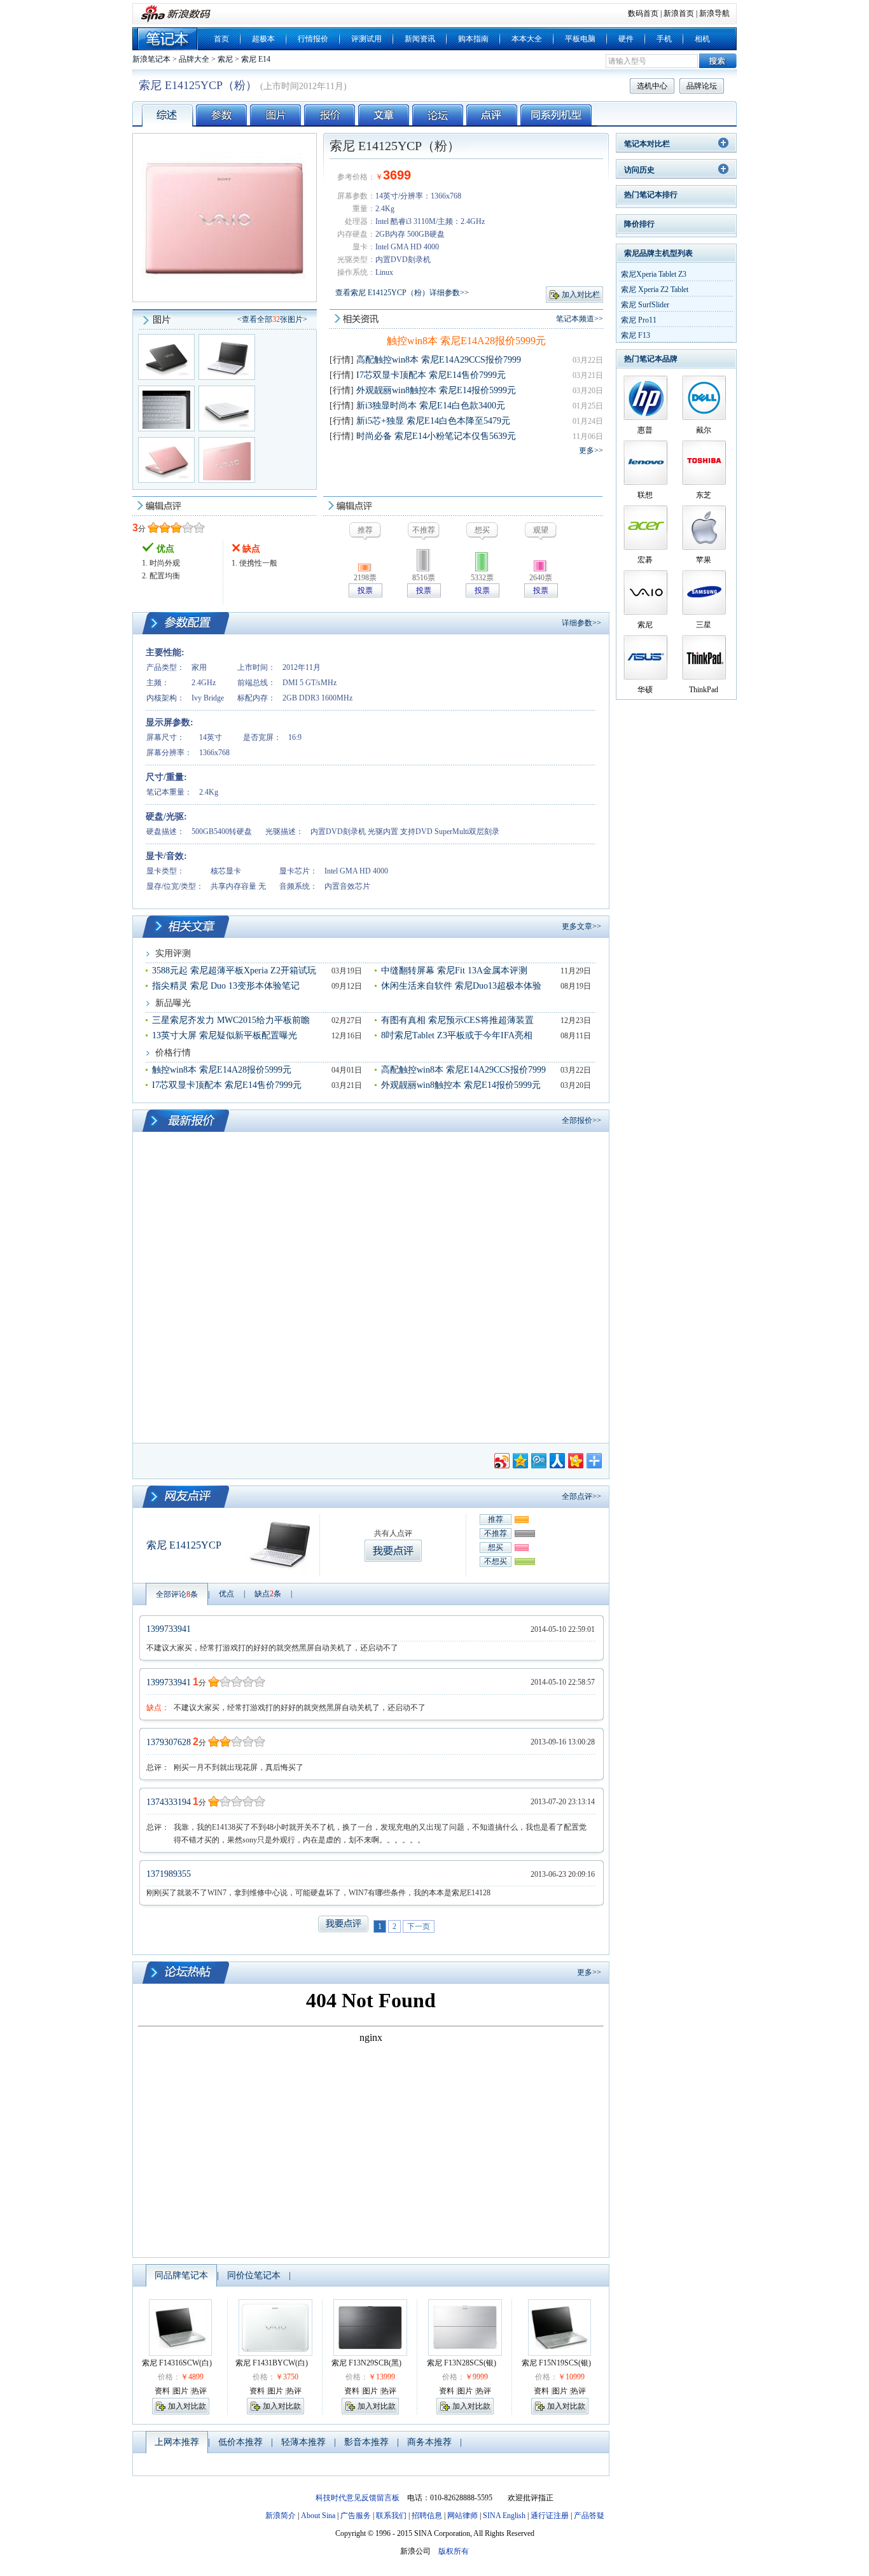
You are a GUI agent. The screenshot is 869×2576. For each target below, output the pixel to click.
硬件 (626, 39)
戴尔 (704, 430)
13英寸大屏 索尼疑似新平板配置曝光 (225, 1035)
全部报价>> (581, 1120)
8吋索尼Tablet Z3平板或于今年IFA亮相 (457, 1035)
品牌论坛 (702, 86)
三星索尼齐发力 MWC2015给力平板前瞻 (231, 1020)
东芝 (704, 495)
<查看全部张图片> (272, 319)
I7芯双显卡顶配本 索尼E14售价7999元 (431, 375)
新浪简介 (281, 2516)
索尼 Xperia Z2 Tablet (655, 289)
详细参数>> (581, 623)
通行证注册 (550, 2516)
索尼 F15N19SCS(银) (556, 2363)
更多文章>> (581, 926)
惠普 (645, 430)
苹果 (704, 560)
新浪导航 (714, 13)
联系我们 (391, 2516)
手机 (664, 39)
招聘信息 (427, 2516)
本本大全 (527, 39)
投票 (365, 590)
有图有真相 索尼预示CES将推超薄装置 (457, 1020)
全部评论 (177, 1594)
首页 (221, 39)
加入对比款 (187, 2406)
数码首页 (643, 13)
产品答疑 (589, 2516)
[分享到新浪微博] (501, 1459)
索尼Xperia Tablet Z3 (654, 274)
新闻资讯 (420, 39)
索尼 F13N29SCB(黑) (366, 2363)
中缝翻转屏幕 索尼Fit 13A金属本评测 (454, 971)
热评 (199, 2391)
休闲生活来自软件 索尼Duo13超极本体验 (461, 986)
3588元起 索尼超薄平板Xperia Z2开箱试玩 (234, 971)
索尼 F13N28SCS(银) (462, 2363)
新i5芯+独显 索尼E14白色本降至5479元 (433, 421)
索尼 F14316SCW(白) (177, 2363)
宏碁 (645, 560)
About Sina (318, 2516)
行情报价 (313, 39)
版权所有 (454, 2551)
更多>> (591, 450)
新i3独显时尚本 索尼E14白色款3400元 (431, 406)
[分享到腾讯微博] (538, 1459)
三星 (704, 625)
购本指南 (473, 39)
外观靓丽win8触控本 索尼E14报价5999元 (436, 390)
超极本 (263, 39)
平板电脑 (580, 39)
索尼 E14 (256, 59)
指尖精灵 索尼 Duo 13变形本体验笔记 (226, 986)
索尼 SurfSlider (645, 305)
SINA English (504, 2516)
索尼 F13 (636, 335)
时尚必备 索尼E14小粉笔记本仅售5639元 (436, 436)
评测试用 (366, 39)
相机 (702, 39)
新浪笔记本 (151, 59)
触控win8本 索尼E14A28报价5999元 (466, 341)
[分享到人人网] (556, 1459)
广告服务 (356, 2516)
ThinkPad (704, 690)
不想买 (496, 1561)
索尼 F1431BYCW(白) (272, 2363)
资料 (162, 2391)
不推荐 (496, 1533)
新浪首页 (679, 13)
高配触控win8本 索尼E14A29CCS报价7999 (439, 360)
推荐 (496, 1519)
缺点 (268, 1594)
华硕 (645, 690)
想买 (496, 1547)
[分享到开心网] (575, 1459)
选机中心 (652, 86)
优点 (226, 1594)
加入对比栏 (581, 295)
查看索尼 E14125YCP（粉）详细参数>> (402, 293)
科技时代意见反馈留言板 (358, 2498)
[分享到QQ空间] (519, 1459)
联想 (645, 495)
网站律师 (462, 2516)
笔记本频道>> (580, 319)
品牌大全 (194, 59)
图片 (181, 2391)
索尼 (225, 59)
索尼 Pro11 (639, 320)
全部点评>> (581, 1496)
